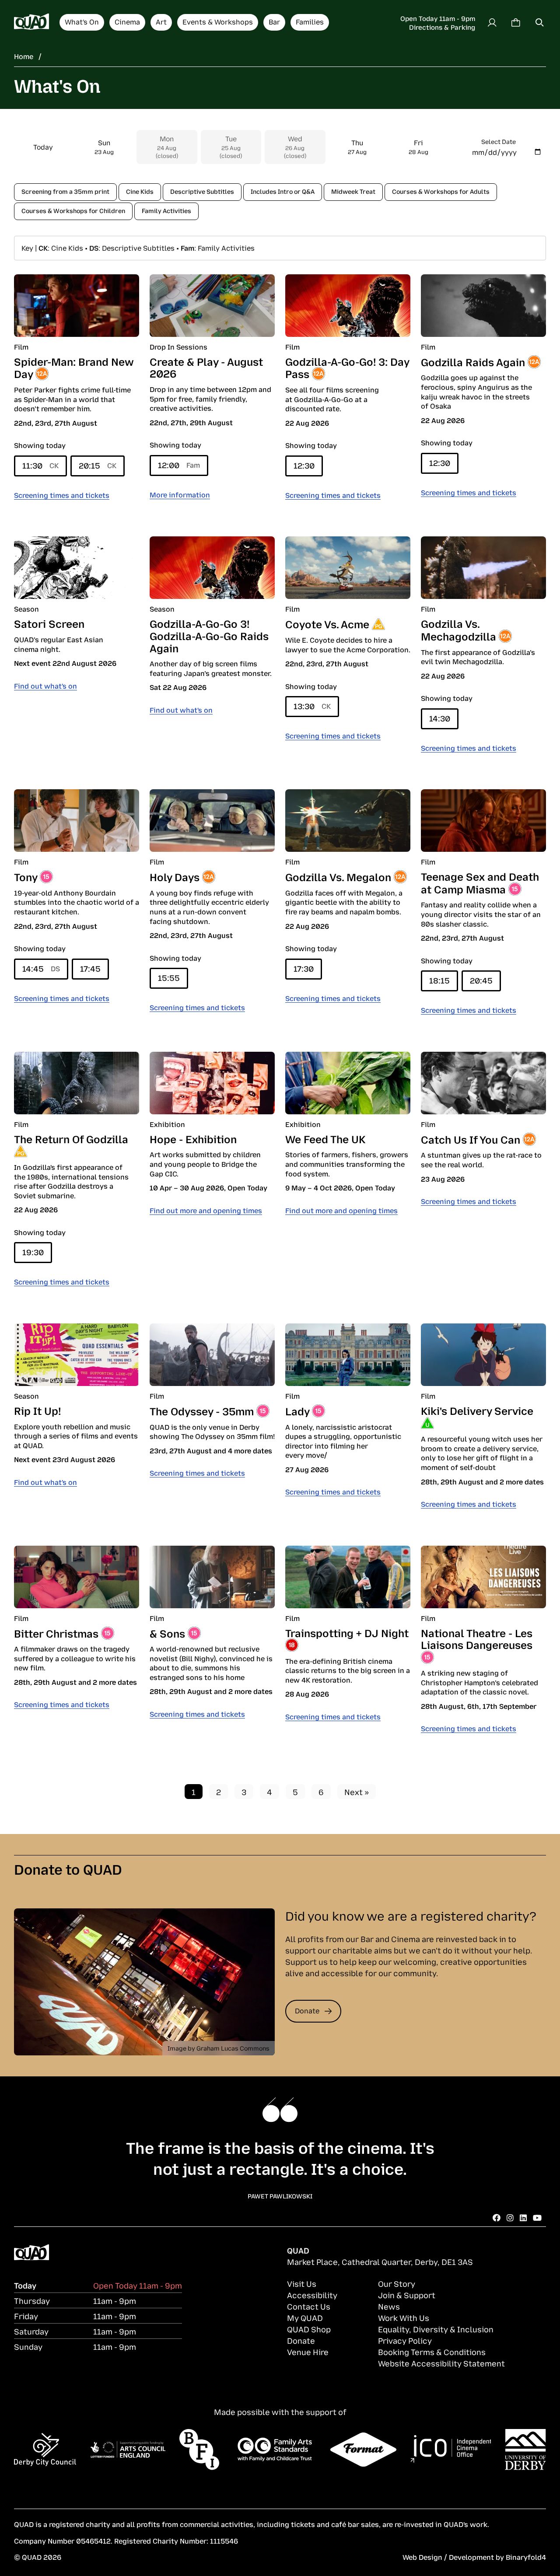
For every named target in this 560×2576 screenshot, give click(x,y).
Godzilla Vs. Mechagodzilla (458, 629)
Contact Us (309, 2306)
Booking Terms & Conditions (432, 2352)
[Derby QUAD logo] (31, 22)
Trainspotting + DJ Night (347, 1632)
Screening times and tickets (62, 495)
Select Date (499, 141)
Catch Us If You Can (471, 1139)
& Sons (167, 1633)
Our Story (397, 2283)
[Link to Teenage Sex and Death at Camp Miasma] (483, 821)
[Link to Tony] (77, 821)
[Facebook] (497, 2217)
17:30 (304, 968)
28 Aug (418, 147)
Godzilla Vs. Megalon (338, 876)
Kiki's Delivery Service (477, 1410)
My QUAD (305, 2317)
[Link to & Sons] (212, 1577)
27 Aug (357, 147)
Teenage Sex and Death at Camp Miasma (480, 882)
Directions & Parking (442, 27)
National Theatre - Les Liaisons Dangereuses (477, 1638)
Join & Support (407, 2295)
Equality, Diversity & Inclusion (436, 2329)
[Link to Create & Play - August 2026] (212, 306)
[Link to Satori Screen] (77, 568)
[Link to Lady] (348, 1355)
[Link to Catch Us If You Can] (483, 1083)
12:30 (304, 465)
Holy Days (175, 876)
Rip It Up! (37, 1410)
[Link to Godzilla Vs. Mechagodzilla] (483, 568)
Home (24, 56)
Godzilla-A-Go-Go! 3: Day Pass (347, 367)
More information (180, 494)
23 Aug (104, 147)
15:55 (169, 977)
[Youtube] (537, 2217)
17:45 (90, 968)
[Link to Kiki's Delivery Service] (483, 1355)
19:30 (33, 1252)
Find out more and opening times (206, 1210)
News (389, 2306)
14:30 (440, 718)
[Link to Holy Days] (212, 821)
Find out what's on (45, 686)
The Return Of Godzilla (71, 1138)
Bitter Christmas (56, 1633)
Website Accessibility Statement (441, 2363)
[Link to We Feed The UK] (348, 1083)
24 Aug (167, 147)
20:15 (98, 465)
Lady (297, 1410)
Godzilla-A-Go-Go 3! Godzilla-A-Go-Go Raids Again (209, 635)
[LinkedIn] (523, 2217)
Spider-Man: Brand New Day (74, 367)
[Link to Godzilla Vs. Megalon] (348, 821)
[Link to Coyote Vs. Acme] (348, 568)
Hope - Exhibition (193, 1138)
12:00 (179, 465)
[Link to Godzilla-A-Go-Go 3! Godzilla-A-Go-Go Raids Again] (212, 568)
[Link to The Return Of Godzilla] (77, 1083)
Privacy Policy (405, 2340)
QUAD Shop (309, 2329)
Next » (357, 1792)
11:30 (40, 465)
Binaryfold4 (526, 2557)
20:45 (481, 980)
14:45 (41, 968)
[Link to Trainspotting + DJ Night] (348, 1577)
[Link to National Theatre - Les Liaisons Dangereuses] (483, 1577)
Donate (307, 2010)
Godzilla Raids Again (473, 361)
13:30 (312, 706)
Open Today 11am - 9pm (438, 18)
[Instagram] (510, 2217)
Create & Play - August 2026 (206, 367)
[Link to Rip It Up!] (77, 1355)
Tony (26, 876)
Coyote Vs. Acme (327, 623)
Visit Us (302, 2283)
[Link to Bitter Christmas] (77, 1577)
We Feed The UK (325, 1138)
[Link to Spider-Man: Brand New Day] (77, 306)
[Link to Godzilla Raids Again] (483, 306)
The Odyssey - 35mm (202, 1410)
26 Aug (295, 147)
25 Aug (231, 147)
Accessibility (312, 2295)
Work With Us (404, 2317)
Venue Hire (308, 2352)
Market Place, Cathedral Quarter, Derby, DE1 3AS (380, 2261)
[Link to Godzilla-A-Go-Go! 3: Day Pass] (348, 306)
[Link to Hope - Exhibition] (212, 1083)
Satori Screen (49, 623)
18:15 (439, 980)
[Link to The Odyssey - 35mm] (212, 1355)
